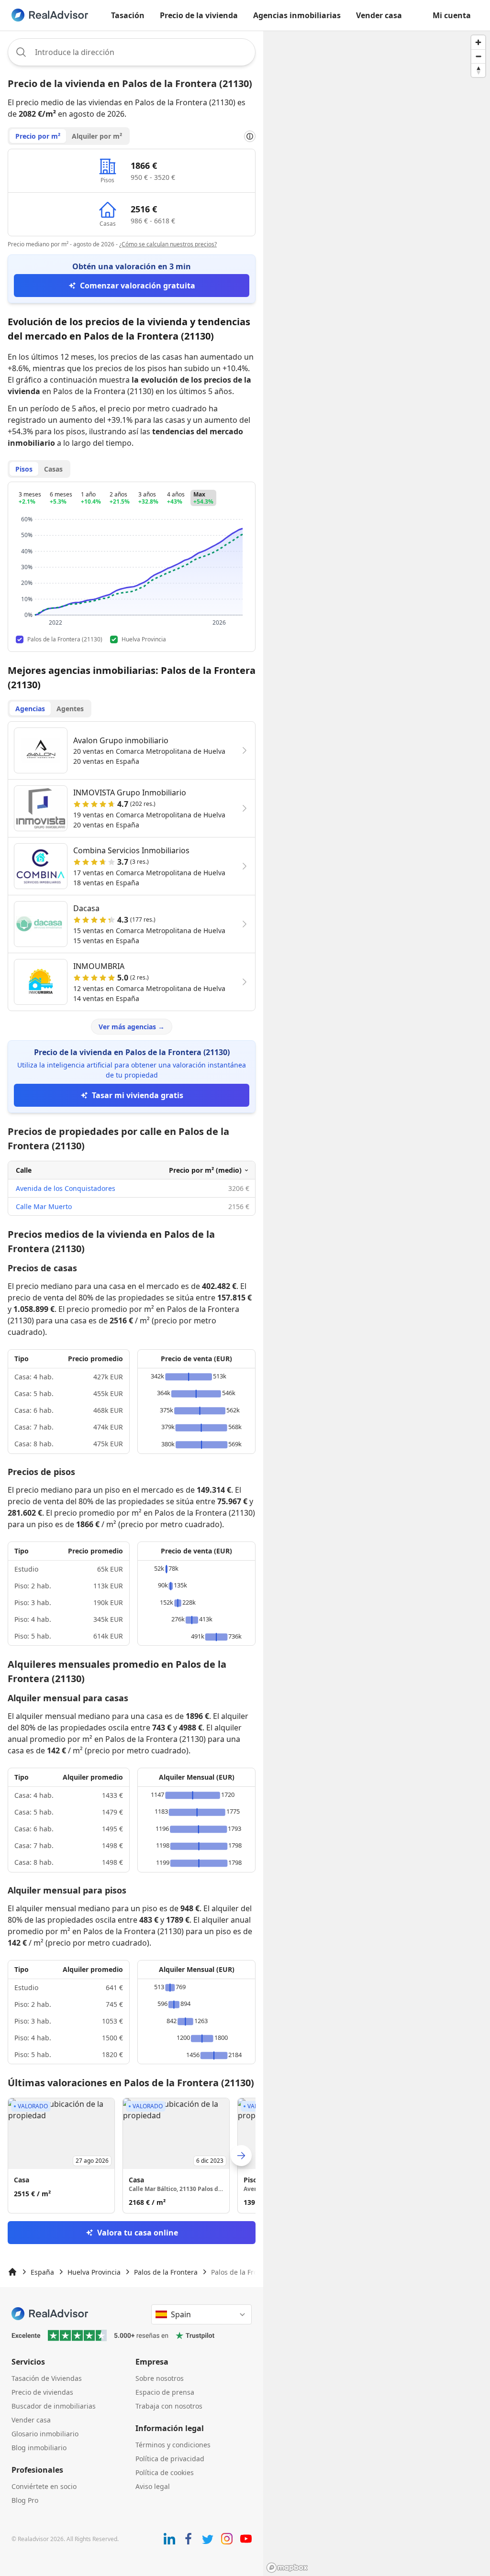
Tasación (128, 15)
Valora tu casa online (138, 2233)
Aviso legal (153, 2486)
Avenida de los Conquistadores (66, 1188)
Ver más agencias (132, 1027)
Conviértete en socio (44, 2486)
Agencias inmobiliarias (297, 15)
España (42, 2272)
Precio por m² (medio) (205, 1170)
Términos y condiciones (173, 2445)
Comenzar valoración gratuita (138, 286)
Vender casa (379, 15)
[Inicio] (12, 2272)
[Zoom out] (478, 56)
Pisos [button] (24, 469)
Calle (24, 1170)
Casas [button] (53, 469)
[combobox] (132, 52)
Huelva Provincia (94, 2272)
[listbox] (132, 2156)
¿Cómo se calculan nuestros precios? (168, 244)
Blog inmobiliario (39, 2448)
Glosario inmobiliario (45, 2434)
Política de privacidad (170, 2459)
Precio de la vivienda (199, 15)
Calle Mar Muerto (44, 1206)
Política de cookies (165, 2472)
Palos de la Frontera (166, 2272)
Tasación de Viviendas (47, 2378)
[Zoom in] (478, 42)
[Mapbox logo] (287, 2568)
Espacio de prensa (165, 2392)
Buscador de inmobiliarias (54, 2406)
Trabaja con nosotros (169, 2406)
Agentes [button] (70, 709)
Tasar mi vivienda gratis (138, 1095)
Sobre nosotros (160, 2378)
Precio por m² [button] (38, 136)
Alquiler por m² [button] (97, 136)
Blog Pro (25, 2500)
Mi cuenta (452, 15)
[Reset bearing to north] (478, 70)
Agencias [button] (30, 709)
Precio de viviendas (42, 2392)
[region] (377, 1303)
